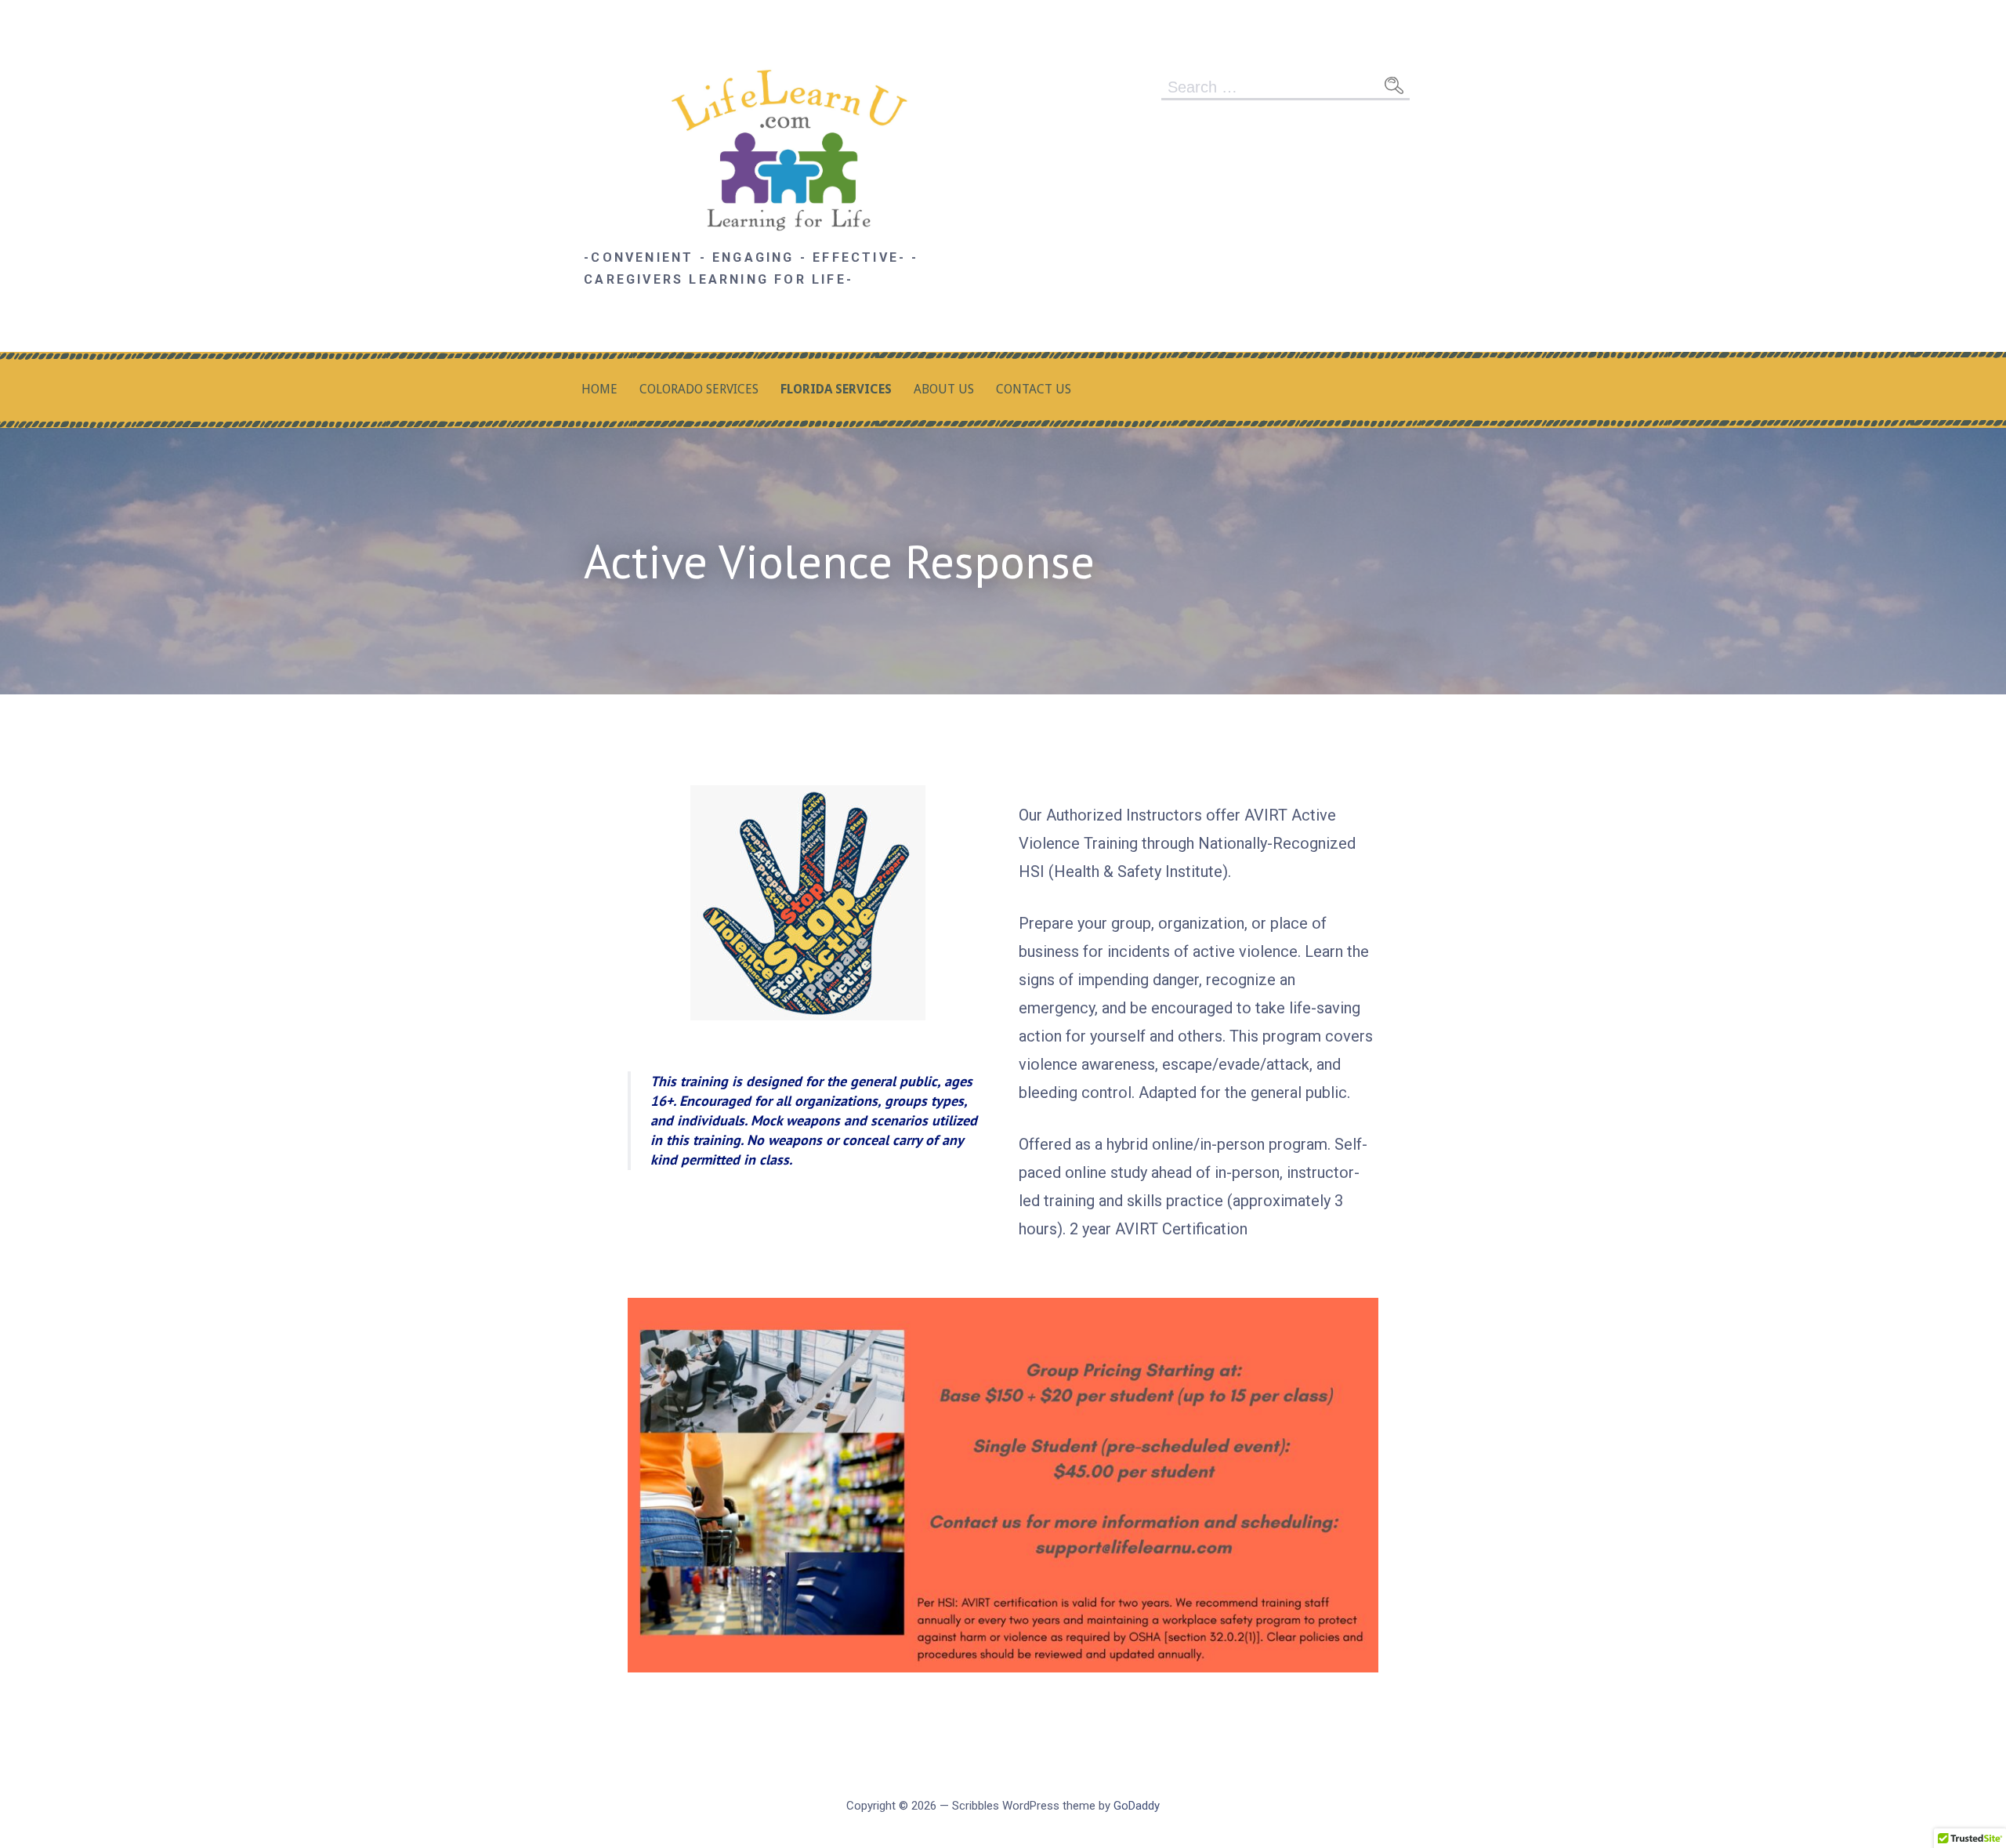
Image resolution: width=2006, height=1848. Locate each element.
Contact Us (1034, 389)
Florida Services (836, 389)
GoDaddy (1137, 1806)
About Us (944, 389)
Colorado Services (699, 389)
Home (599, 389)
